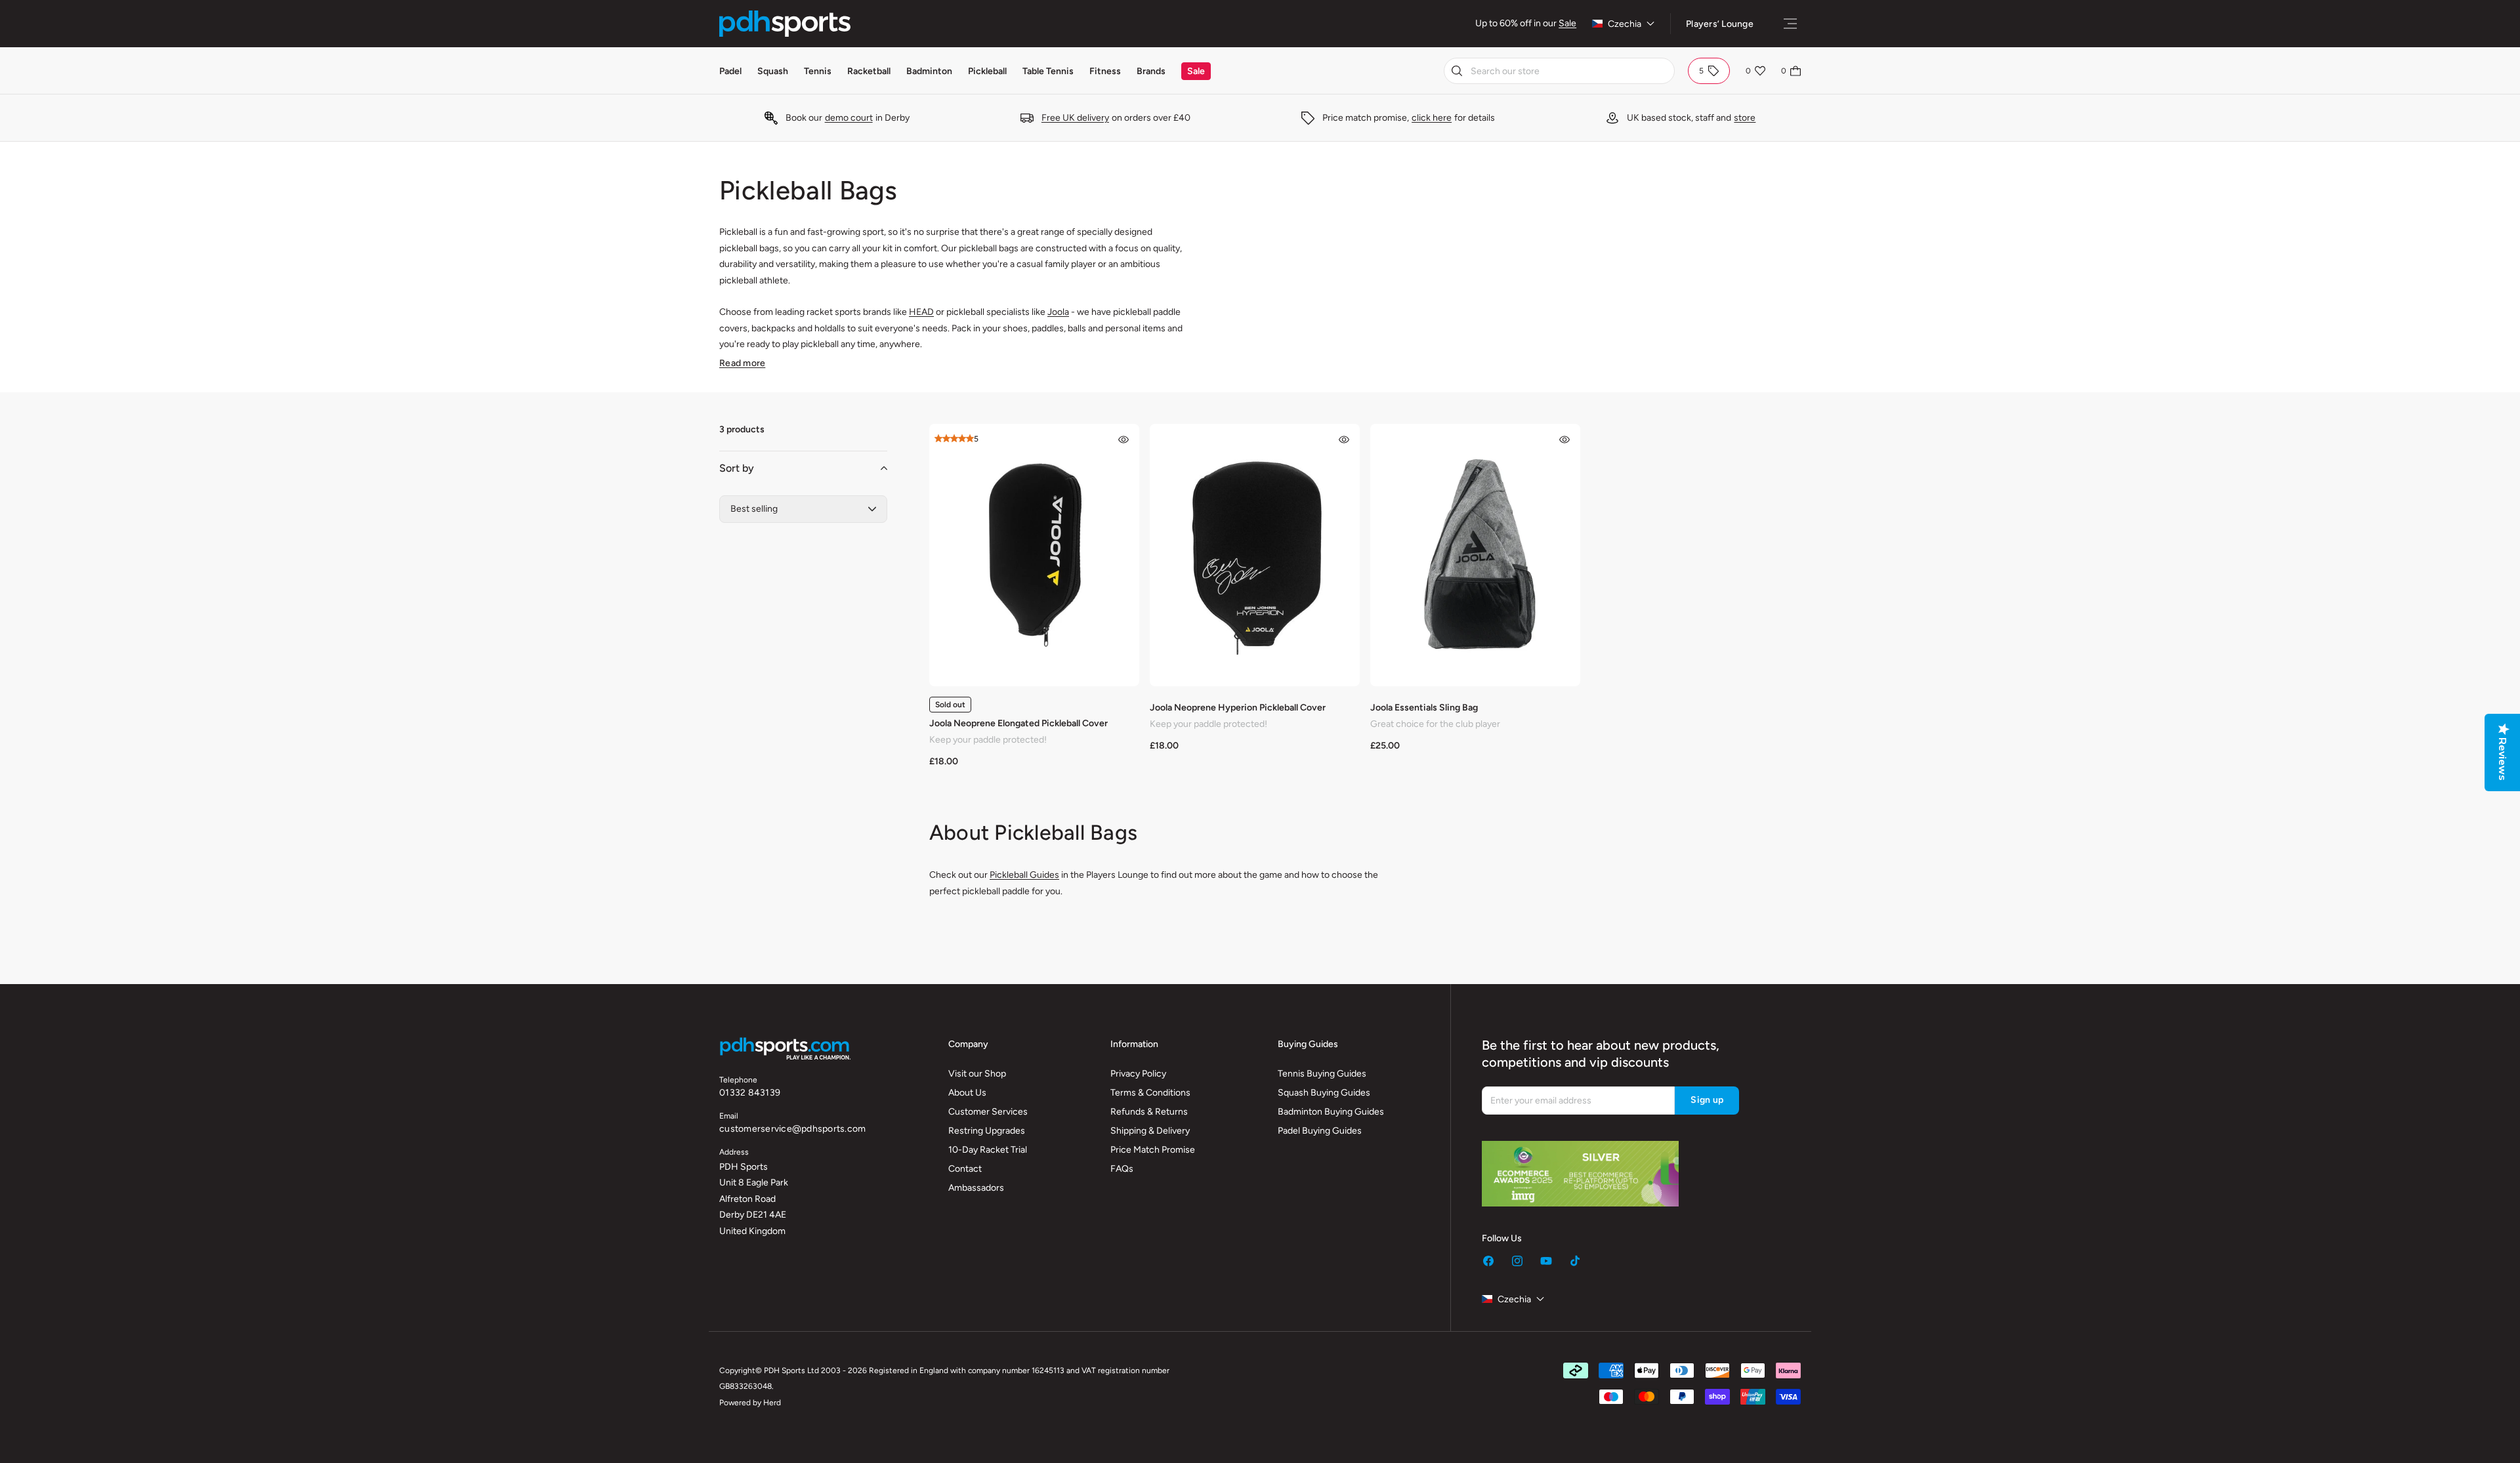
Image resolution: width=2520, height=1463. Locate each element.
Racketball (869, 71)
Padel (730, 71)
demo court (849, 118)
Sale (1567, 23)
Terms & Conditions (1150, 1093)
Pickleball (987, 71)
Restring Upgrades (987, 1131)
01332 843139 (750, 1093)
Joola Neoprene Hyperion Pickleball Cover (1238, 708)
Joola (1058, 312)
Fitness (1105, 71)
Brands (1151, 71)
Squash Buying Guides (1324, 1093)
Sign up (1707, 1100)
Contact (965, 1169)
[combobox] (1559, 71)
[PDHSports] (785, 24)
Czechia (1625, 24)
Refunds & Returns (1149, 1112)
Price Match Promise (1153, 1150)
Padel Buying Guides (1320, 1131)
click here (1432, 118)
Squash (773, 71)
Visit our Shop (977, 1074)
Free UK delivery (1075, 118)
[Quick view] (1123, 440)
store (1745, 118)
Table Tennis (1048, 71)
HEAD (921, 312)
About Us (967, 1093)
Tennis (818, 71)
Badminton (929, 71)
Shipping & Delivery (1150, 1131)
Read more (742, 363)
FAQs (1122, 1169)
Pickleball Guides (1024, 875)
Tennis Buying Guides (1322, 1074)
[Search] (1457, 71)
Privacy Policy (1138, 1074)
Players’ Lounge (1720, 24)
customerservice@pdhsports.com (792, 1129)
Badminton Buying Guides (1331, 1112)
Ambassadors (976, 1188)
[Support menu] (1790, 24)
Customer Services (988, 1112)
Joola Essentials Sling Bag (1424, 708)
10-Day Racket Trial (988, 1150)
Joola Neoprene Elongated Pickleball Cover (1018, 723)
